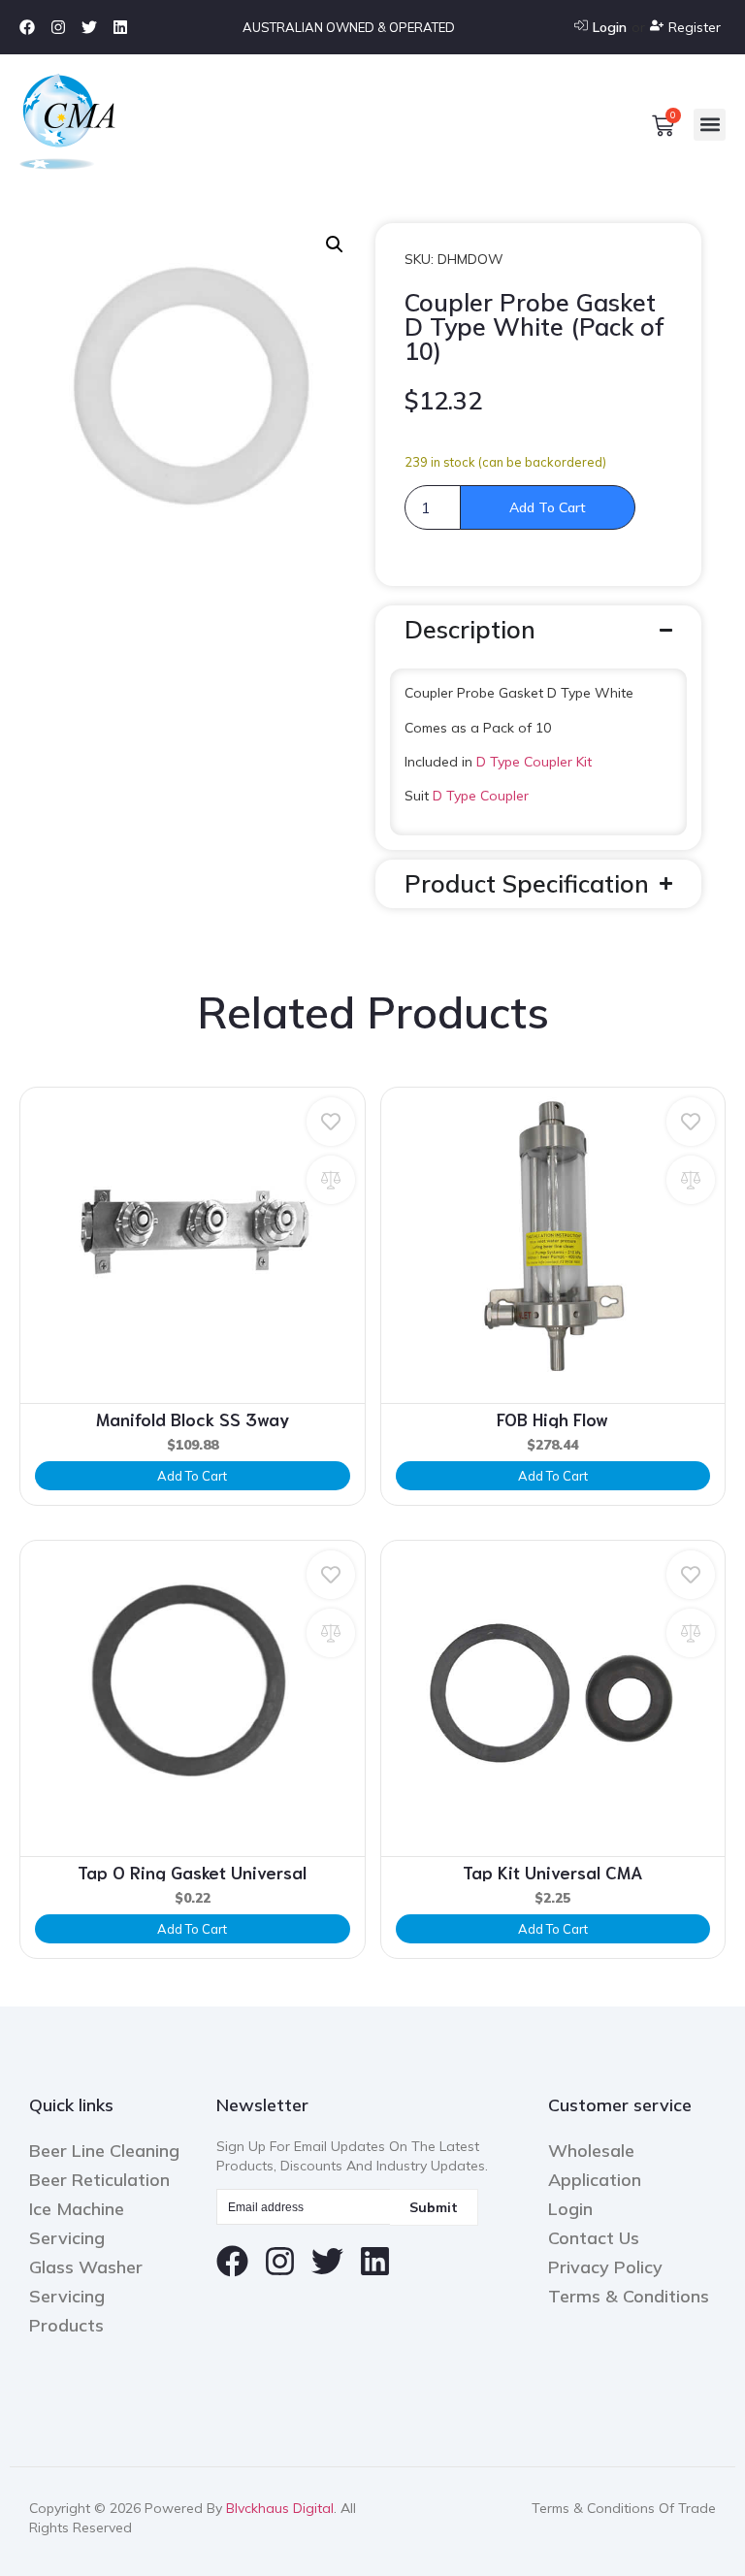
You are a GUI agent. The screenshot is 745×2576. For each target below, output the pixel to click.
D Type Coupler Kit (534, 762)
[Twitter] (89, 27)
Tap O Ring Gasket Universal (192, 1872)
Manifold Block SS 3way (193, 1418)
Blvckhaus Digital (280, 2508)
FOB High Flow (552, 1418)
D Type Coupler (481, 796)
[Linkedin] (120, 27)
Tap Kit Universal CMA (553, 1872)
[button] (710, 125)
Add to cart (548, 507)
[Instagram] (58, 27)
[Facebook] (27, 27)
